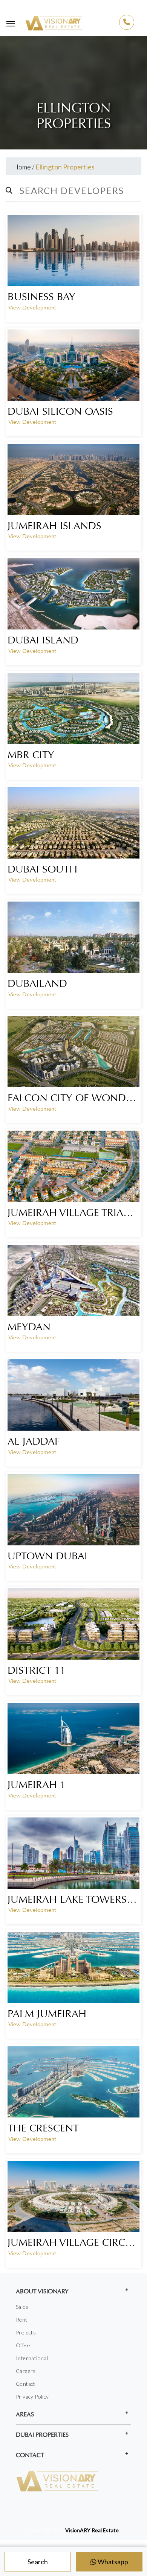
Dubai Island (43, 640)
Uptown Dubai (47, 1556)
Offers (24, 2345)
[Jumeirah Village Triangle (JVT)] (73, 1166)
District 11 (37, 1670)
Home (22, 167)
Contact (26, 2384)
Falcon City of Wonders (73, 1098)
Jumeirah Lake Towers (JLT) (73, 1899)
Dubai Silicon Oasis (60, 411)
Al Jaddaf (34, 1441)
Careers (26, 2371)
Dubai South (42, 869)
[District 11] (73, 1624)
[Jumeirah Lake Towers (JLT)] (73, 1853)
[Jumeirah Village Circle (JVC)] (73, 2197)
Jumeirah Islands (54, 526)
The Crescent (43, 2128)
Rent (22, 2320)
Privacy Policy (32, 2397)
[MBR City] (73, 709)
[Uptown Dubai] (73, 1510)
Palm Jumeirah (47, 2014)
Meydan (29, 1327)
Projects (26, 2332)
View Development (32, 308)
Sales (22, 2307)
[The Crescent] (73, 2082)
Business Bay (41, 297)
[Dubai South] (73, 823)
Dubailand (37, 983)
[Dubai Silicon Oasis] (73, 365)
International (32, 2358)
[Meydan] (73, 1281)
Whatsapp (112, 2562)
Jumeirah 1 (37, 1785)
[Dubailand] (73, 937)
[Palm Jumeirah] (73, 1967)
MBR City (31, 755)
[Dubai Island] (73, 594)
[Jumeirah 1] (73, 1738)
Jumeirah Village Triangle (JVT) (73, 1213)
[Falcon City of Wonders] (73, 1052)
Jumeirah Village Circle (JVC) (73, 2242)
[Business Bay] (73, 251)
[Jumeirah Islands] (73, 479)
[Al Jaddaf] (73, 1395)
